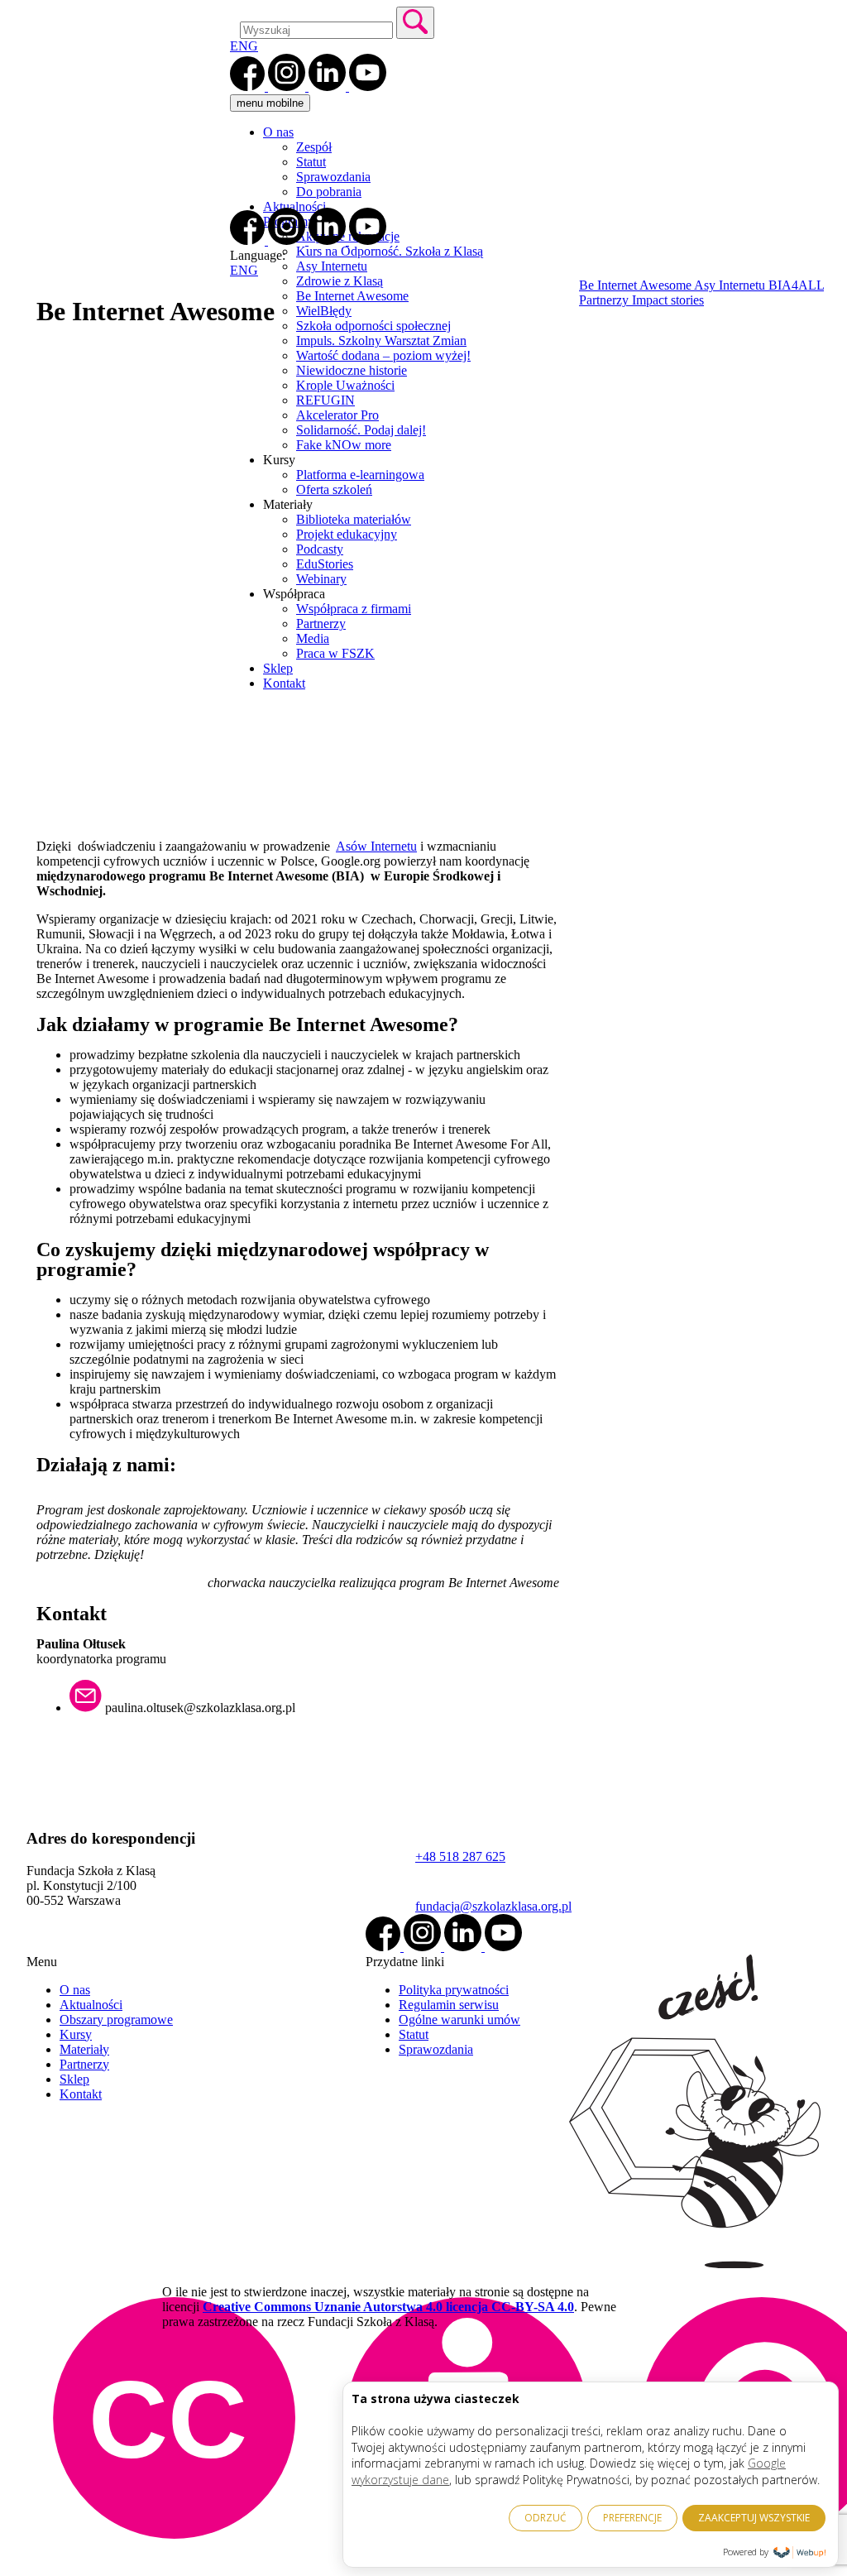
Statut (311, 162)
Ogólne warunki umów (459, 2020)
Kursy (76, 2034)
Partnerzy (84, 2064)
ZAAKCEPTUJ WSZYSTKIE (754, 2518)
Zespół (314, 147)
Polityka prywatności (454, 1990)
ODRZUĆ (546, 2518)
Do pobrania (329, 192)
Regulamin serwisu (449, 2005)
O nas (278, 132)
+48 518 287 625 (460, 1856)
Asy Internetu (332, 266)
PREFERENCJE (632, 2518)
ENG (244, 46)
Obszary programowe (116, 2020)
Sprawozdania (333, 177)
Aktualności (294, 206)
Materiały (84, 2049)
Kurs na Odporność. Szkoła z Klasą (390, 251)
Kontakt (81, 2094)
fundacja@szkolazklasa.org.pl (493, 1906)
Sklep (74, 2079)
